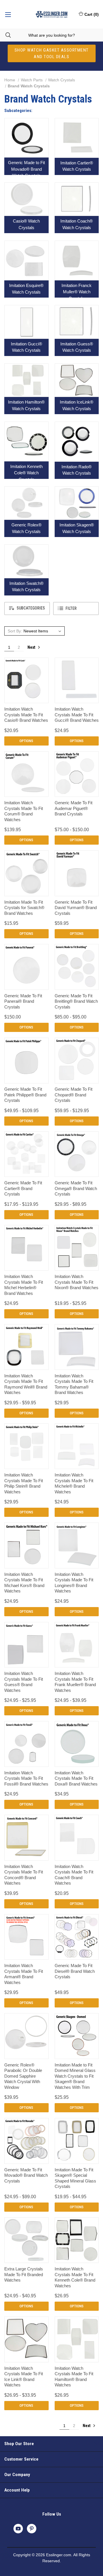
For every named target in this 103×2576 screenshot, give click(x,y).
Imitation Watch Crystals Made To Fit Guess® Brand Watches (24, 1682)
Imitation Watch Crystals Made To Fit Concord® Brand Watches (24, 1875)
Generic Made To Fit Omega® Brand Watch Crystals (76, 1188)
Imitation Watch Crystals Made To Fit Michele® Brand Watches (74, 1483)
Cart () (92, 14)
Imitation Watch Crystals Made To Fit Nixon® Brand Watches (77, 1282)
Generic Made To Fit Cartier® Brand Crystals (23, 1188)
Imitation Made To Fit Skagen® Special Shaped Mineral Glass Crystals (75, 2178)
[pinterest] (32, 2529)
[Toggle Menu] (8, 14)
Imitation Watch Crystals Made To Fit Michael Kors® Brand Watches (24, 1583)
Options (26, 741)
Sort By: (15, 631)
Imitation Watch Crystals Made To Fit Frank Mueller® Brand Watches (75, 1682)
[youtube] (18, 2529)
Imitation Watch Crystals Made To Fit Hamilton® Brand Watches (74, 2377)
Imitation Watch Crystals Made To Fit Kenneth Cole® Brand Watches (75, 2277)
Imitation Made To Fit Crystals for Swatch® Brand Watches (24, 908)
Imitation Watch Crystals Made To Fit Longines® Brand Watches (74, 1583)
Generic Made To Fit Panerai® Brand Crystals (23, 1001)
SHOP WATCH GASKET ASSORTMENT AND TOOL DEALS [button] (52, 53)
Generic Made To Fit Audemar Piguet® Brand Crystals (74, 808)
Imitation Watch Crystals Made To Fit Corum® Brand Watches (24, 811)
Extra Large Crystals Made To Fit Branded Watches (24, 2274)
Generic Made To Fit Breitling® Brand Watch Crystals (76, 1001)
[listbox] (43, 631)
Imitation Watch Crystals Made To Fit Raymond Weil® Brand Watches (26, 1384)
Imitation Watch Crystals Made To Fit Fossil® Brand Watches (26, 1778)
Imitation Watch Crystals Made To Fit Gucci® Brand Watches (77, 715)
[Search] (5, 35)
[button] (27, 608)
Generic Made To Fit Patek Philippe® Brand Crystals (25, 1095)
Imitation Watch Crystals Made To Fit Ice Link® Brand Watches (24, 2377)
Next (32, 647)
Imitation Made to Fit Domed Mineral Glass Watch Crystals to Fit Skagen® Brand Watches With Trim (75, 2076)
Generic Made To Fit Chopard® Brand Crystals (74, 1095)
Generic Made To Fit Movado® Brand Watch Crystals (26, 2175)
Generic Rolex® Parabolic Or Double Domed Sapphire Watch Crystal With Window (23, 2076)
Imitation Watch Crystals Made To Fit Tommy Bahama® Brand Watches (74, 1384)
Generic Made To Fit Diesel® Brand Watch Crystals (75, 1971)
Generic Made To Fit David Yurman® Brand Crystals (76, 908)
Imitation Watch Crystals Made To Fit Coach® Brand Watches (74, 1875)
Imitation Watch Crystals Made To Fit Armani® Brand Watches (24, 1974)
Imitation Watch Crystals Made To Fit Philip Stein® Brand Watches (24, 1483)
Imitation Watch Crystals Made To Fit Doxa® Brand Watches (76, 1778)
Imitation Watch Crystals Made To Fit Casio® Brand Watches (26, 715)
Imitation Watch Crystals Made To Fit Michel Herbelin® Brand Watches (24, 1285)
